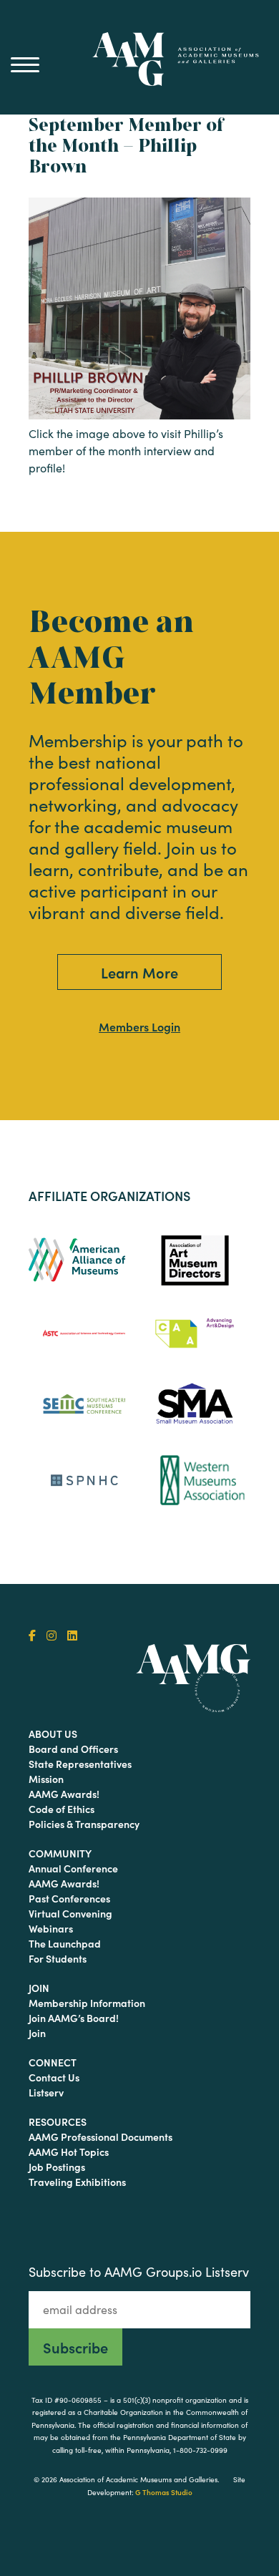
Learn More (139, 972)
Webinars (51, 1928)
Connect (53, 2062)
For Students (58, 1958)
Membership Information (87, 2003)
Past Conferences (69, 1898)
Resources (58, 2121)
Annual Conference (73, 1868)
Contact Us (54, 2077)
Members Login (139, 1026)
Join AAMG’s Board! (74, 2018)
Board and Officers (73, 1749)
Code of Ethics (62, 1809)
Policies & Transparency (84, 1824)
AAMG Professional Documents (101, 2137)
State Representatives (80, 1764)
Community (60, 1853)
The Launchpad (65, 1943)
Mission (46, 1779)
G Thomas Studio (164, 2492)
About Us (53, 1734)
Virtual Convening (70, 1913)
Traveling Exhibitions (77, 2182)
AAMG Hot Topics (69, 2152)
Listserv (46, 2092)
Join (39, 1988)
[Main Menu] (25, 64)
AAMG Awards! (64, 1794)
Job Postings (57, 2167)
